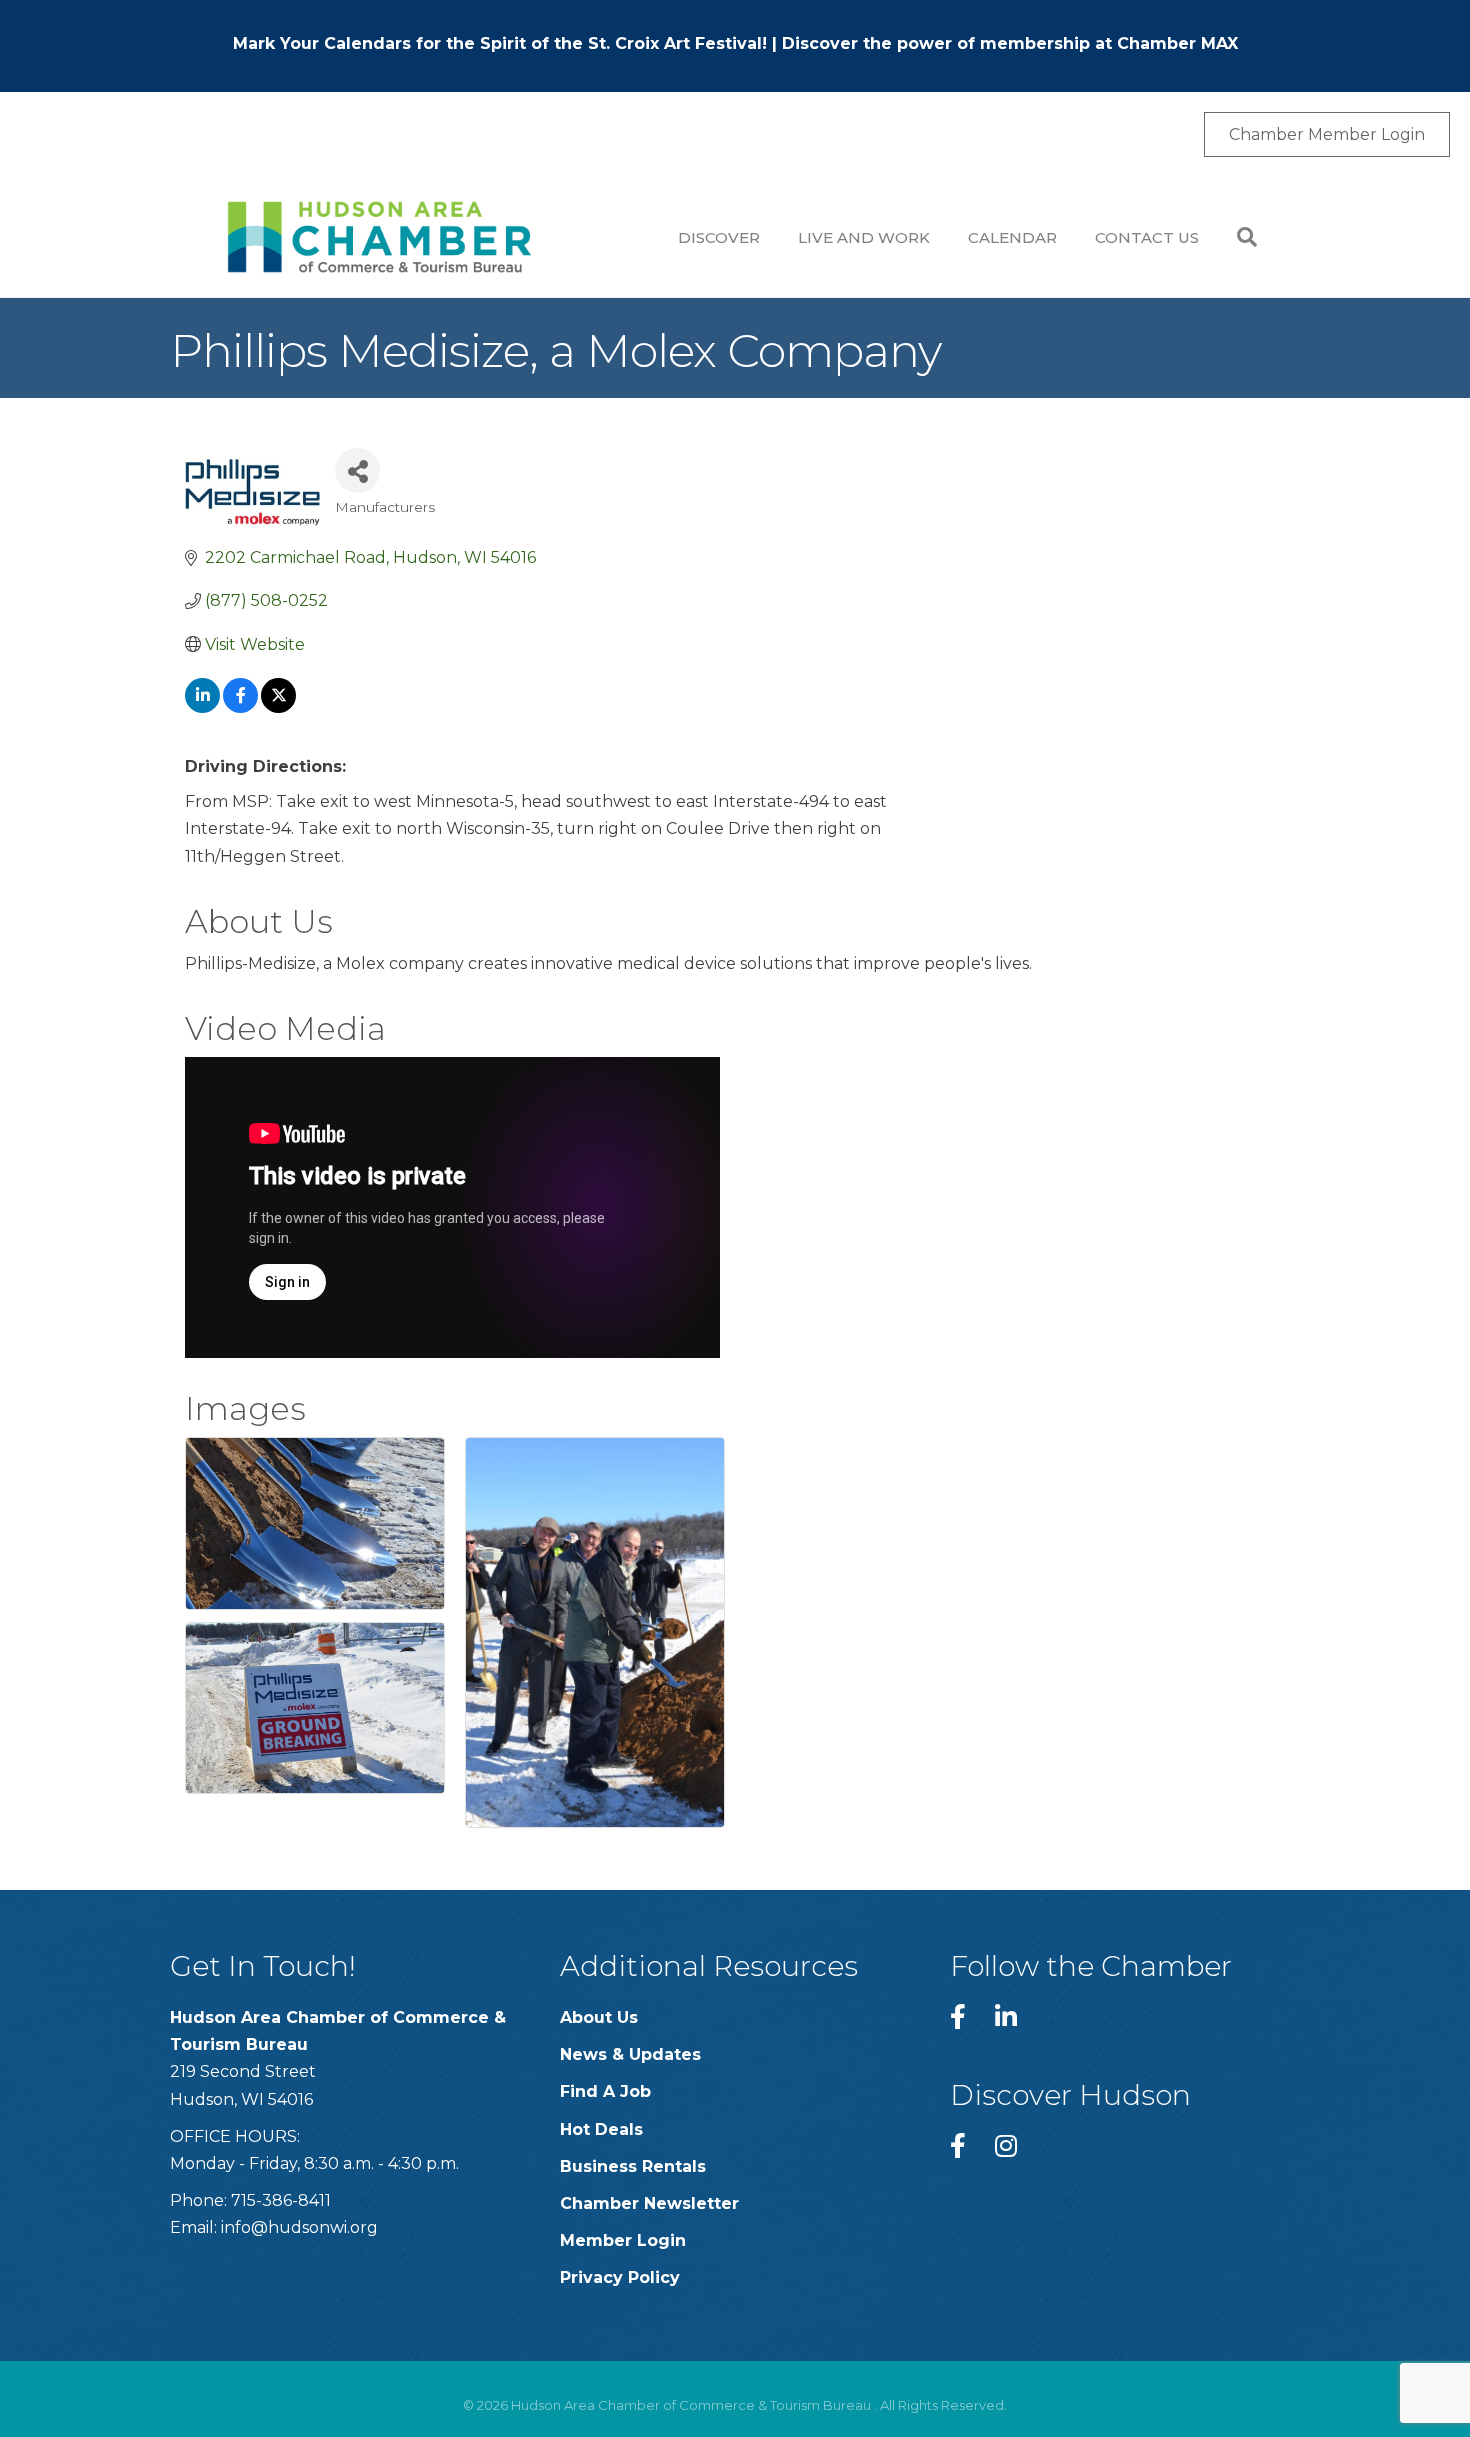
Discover (719, 237)
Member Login (623, 2240)
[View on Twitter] (278, 707)
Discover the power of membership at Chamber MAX (1010, 43)
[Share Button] (357, 470)
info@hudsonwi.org (299, 2227)
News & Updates (630, 2054)
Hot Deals (601, 2129)
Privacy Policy (620, 2277)
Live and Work (864, 237)
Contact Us (1147, 237)
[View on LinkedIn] (202, 707)
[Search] (1237, 237)
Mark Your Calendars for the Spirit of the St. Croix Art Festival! (500, 43)
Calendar (1012, 237)
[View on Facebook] (240, 707)
